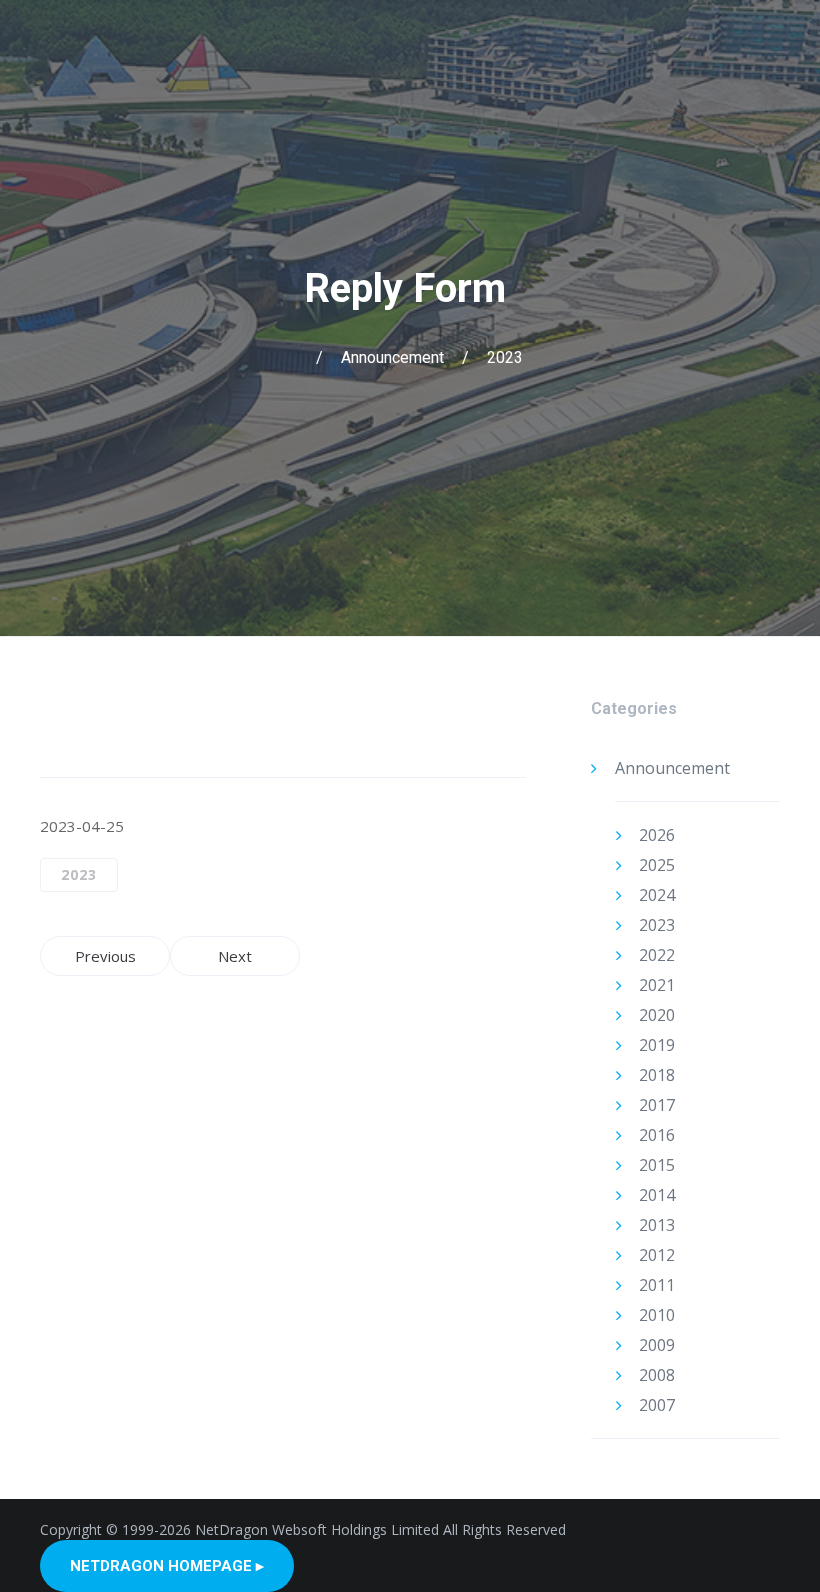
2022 (657, 955)
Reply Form (410, 288)
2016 (657, 1135)
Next (235, 956)
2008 (657, 1375)
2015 (657, 1165)
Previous (105, 956)
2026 (657, 835)
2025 (657, 865)
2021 (657, 985)
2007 (657, 1405)
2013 (657, 1225)
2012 (657, 1255)
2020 (657, 1015)
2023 (505, 357)
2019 (657, 1045)
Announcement (392, 357)
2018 (657, 1075)
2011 (657, 1285)
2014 (657, 1195)
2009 (657, 1345)
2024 (657, 895)
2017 (657, 1105)
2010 (657, 1315)
